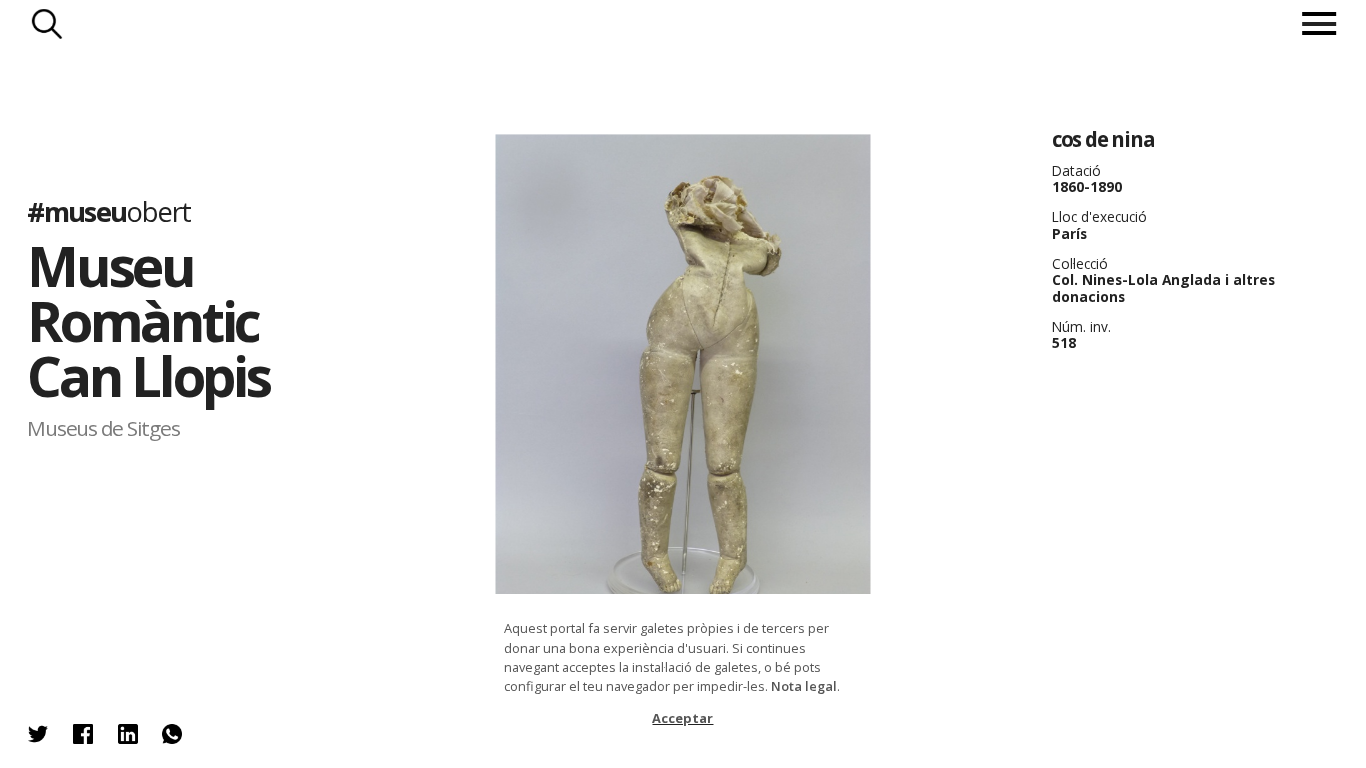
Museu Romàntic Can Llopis (148, 320)
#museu (108, 211)
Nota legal (804, 686)
